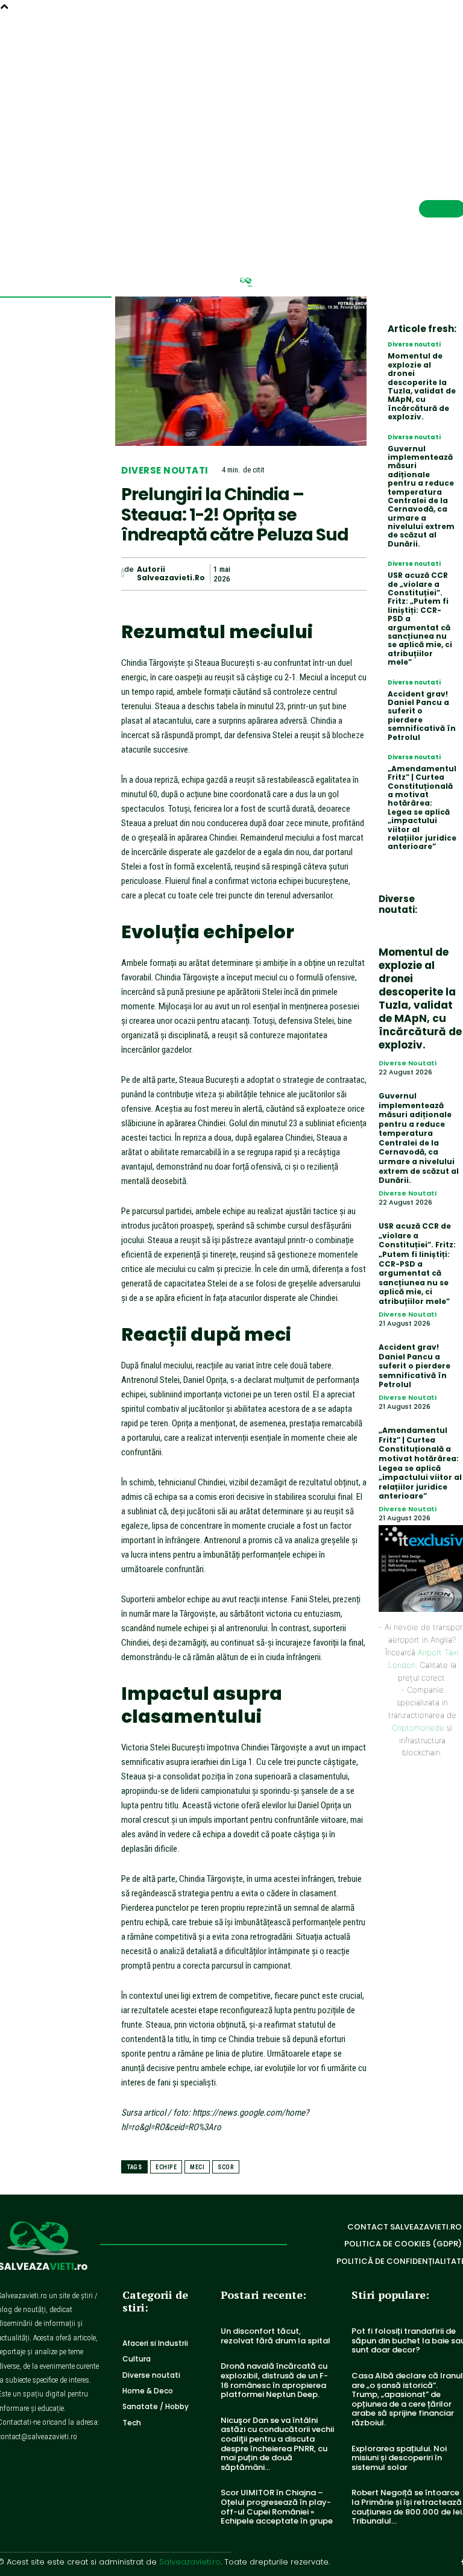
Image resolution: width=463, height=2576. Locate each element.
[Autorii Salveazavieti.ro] (123, 574)
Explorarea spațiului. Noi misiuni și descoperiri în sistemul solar (399, 2458)
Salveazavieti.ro (190, 2562)
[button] (428, 67)
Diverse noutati (165, 470)
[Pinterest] (298, 574)
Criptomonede (418, 1728)
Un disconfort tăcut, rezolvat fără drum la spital (276, 2336)
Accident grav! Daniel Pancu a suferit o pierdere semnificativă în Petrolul (422, 716)
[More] (354, 574)
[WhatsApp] (326, 574)
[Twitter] (270, 574)
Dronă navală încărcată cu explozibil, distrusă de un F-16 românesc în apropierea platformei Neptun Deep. (274, 2380)
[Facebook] (242, 574)
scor (226, 2167)
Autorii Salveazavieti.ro (171, 574)
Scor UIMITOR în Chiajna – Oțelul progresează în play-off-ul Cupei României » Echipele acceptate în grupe (277, 2507)
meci (197, 2167)
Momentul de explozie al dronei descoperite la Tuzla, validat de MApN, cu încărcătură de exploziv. (422, 386)
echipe (166, 2167)
